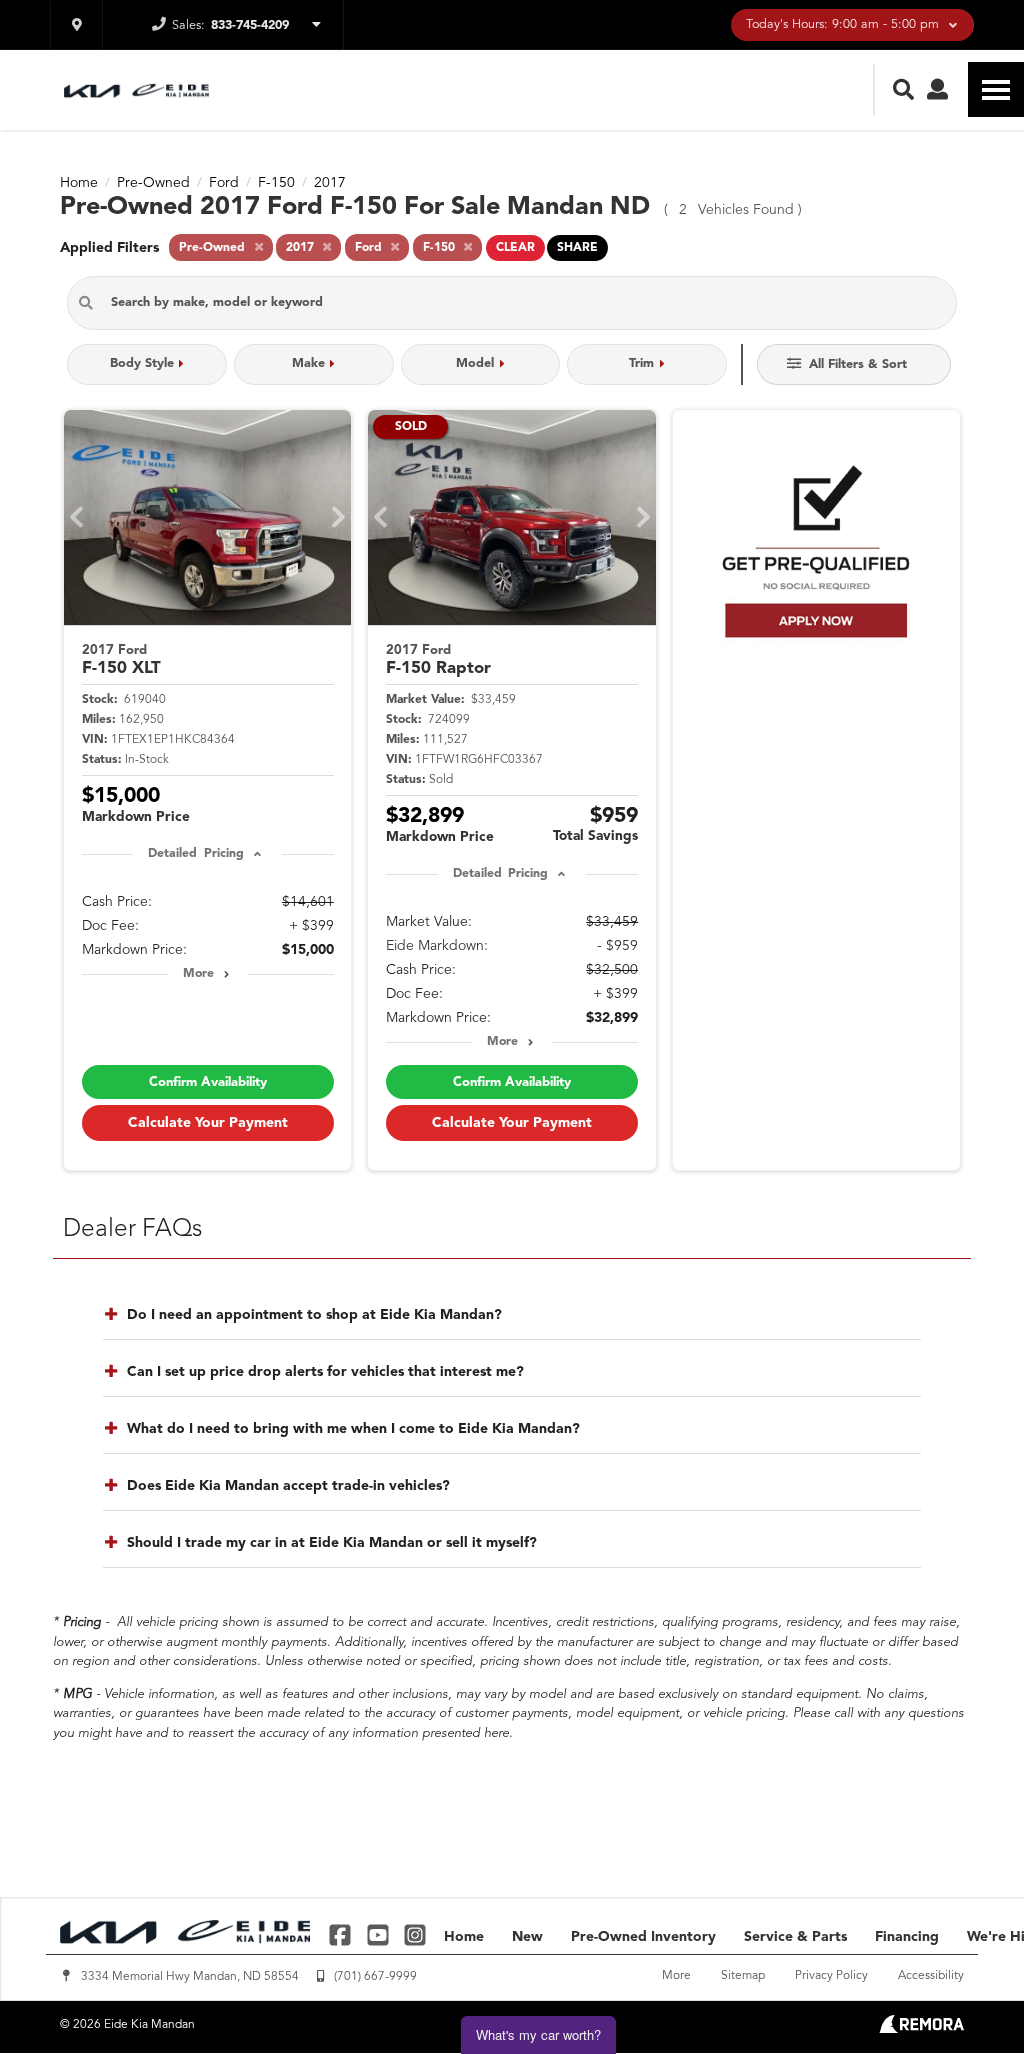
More (198, 974)
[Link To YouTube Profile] (379, 1934)
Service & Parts (795, 1937)
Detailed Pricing (195, 854)
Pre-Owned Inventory (643, 1937)
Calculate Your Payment (208, 1123)
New (527, 1937)
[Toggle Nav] (996, 89)
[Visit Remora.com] (921, 2029)
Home (464, 1937)
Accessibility (931, 1976)
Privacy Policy (831, 1976)
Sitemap (743, 1976)
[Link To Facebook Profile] (342, 1934)
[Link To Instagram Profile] (415, 1934)
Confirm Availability (208, 1082)
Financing (907, 1937)
